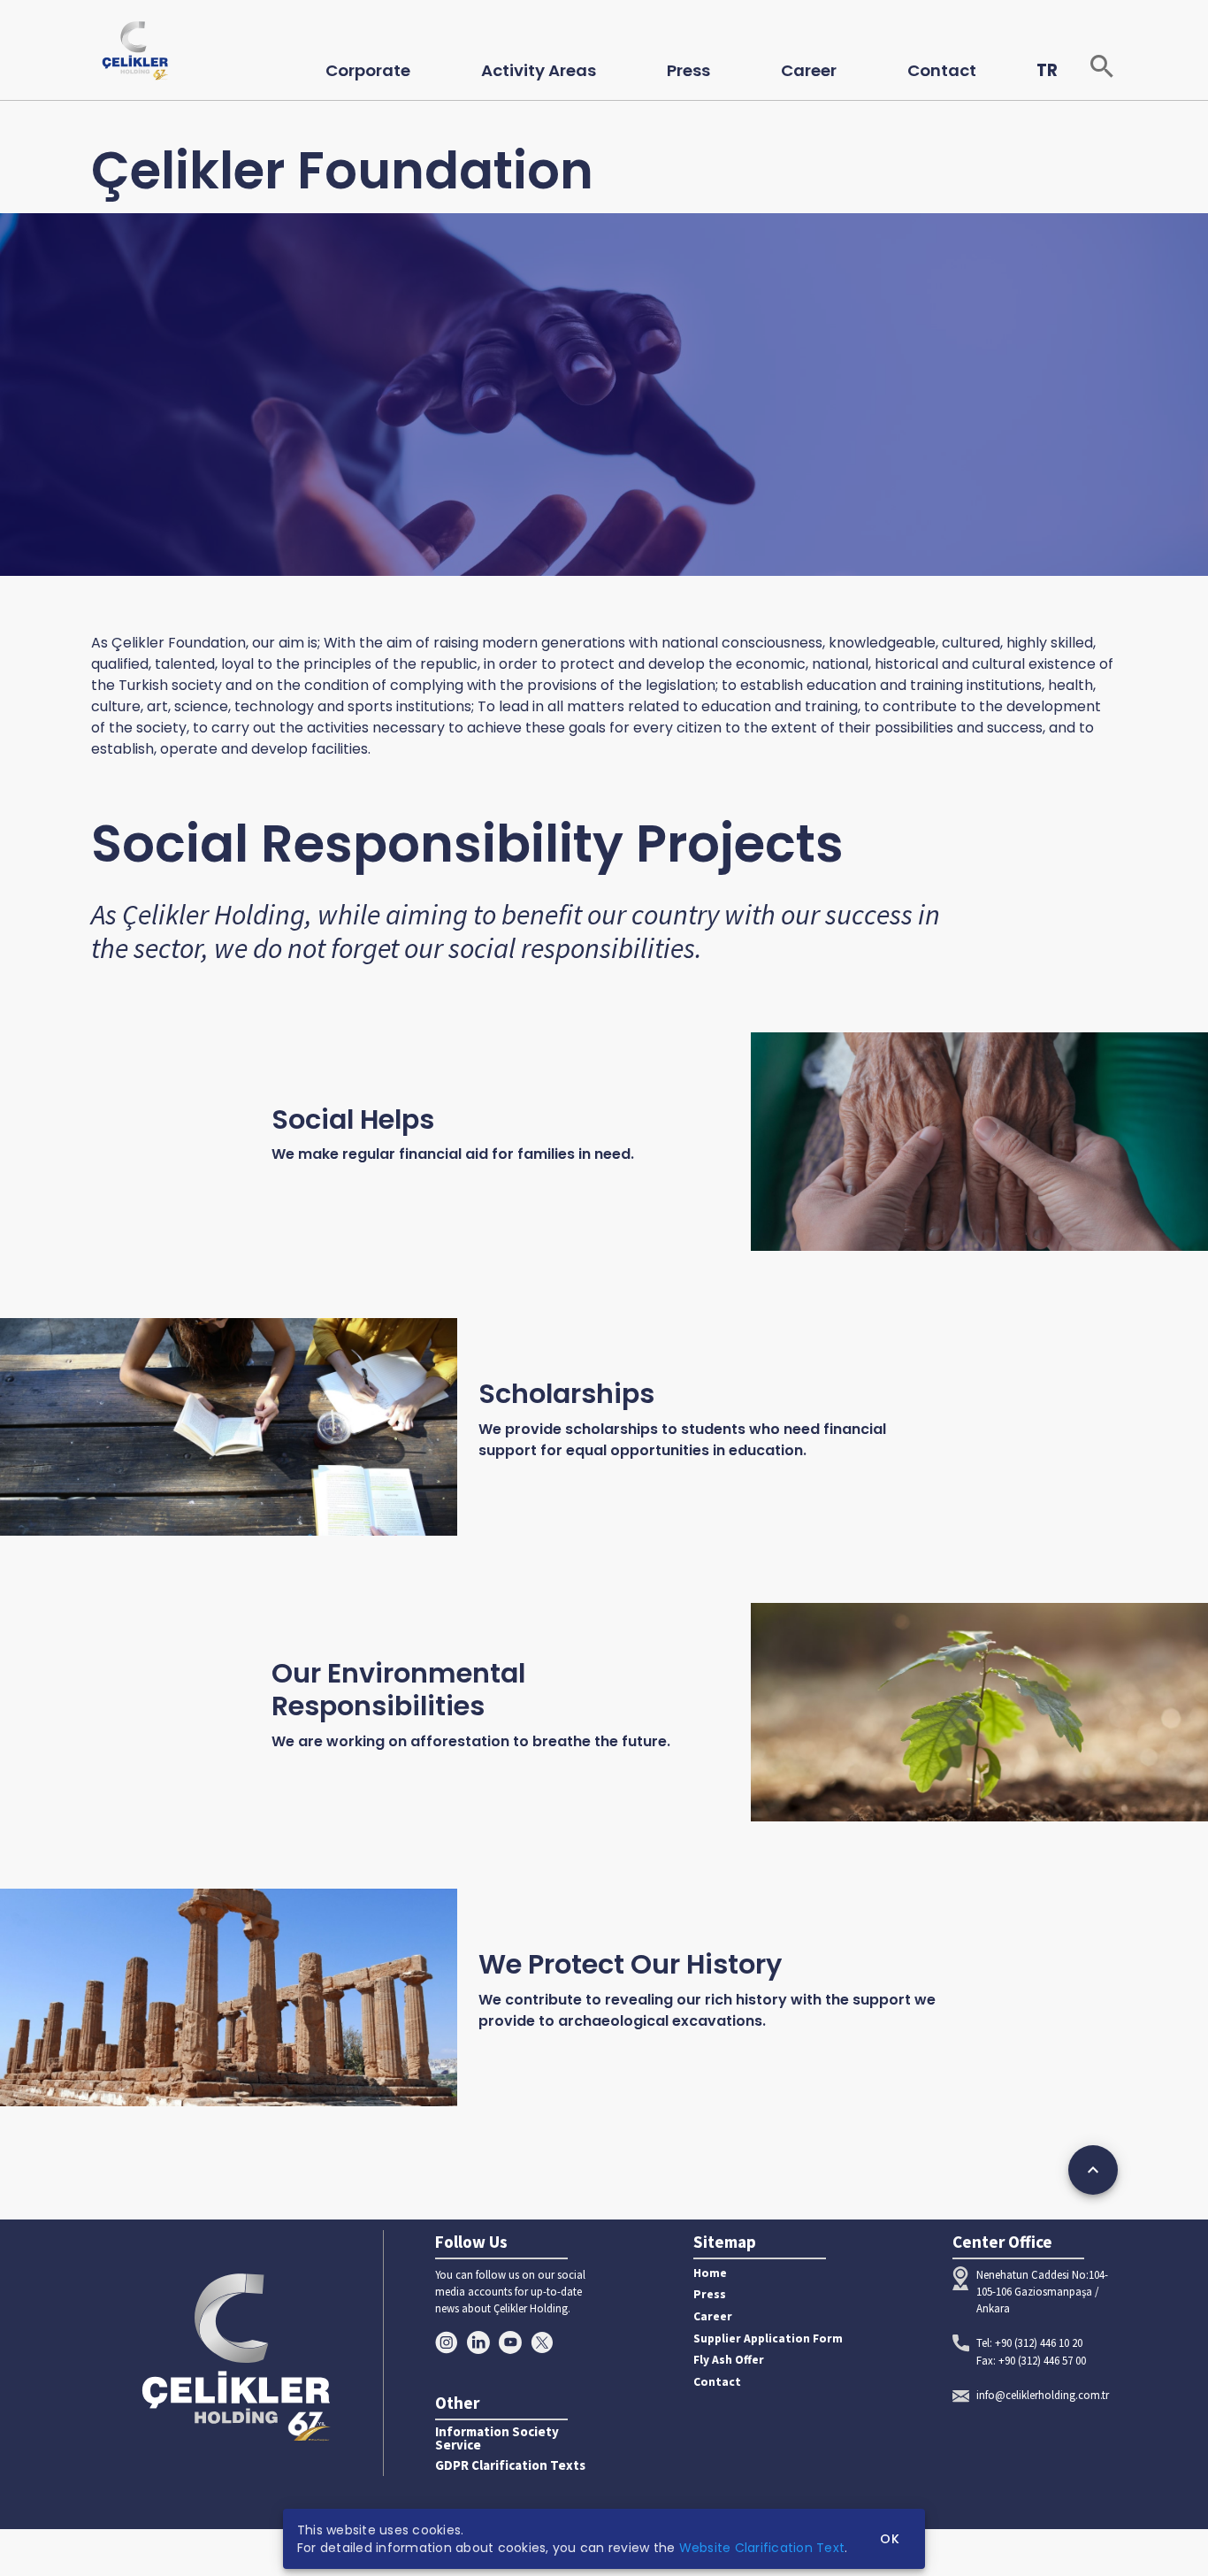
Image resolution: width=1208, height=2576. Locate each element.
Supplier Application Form (768, 2338)
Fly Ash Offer (729, 2360)
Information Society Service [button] (497, 2439)
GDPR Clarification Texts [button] (510, 2466)
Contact (717, 2382)
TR (1047, 70)
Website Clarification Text (762, 2548)
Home (710, 2273)
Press (710, 2294)
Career (713, 2316)
